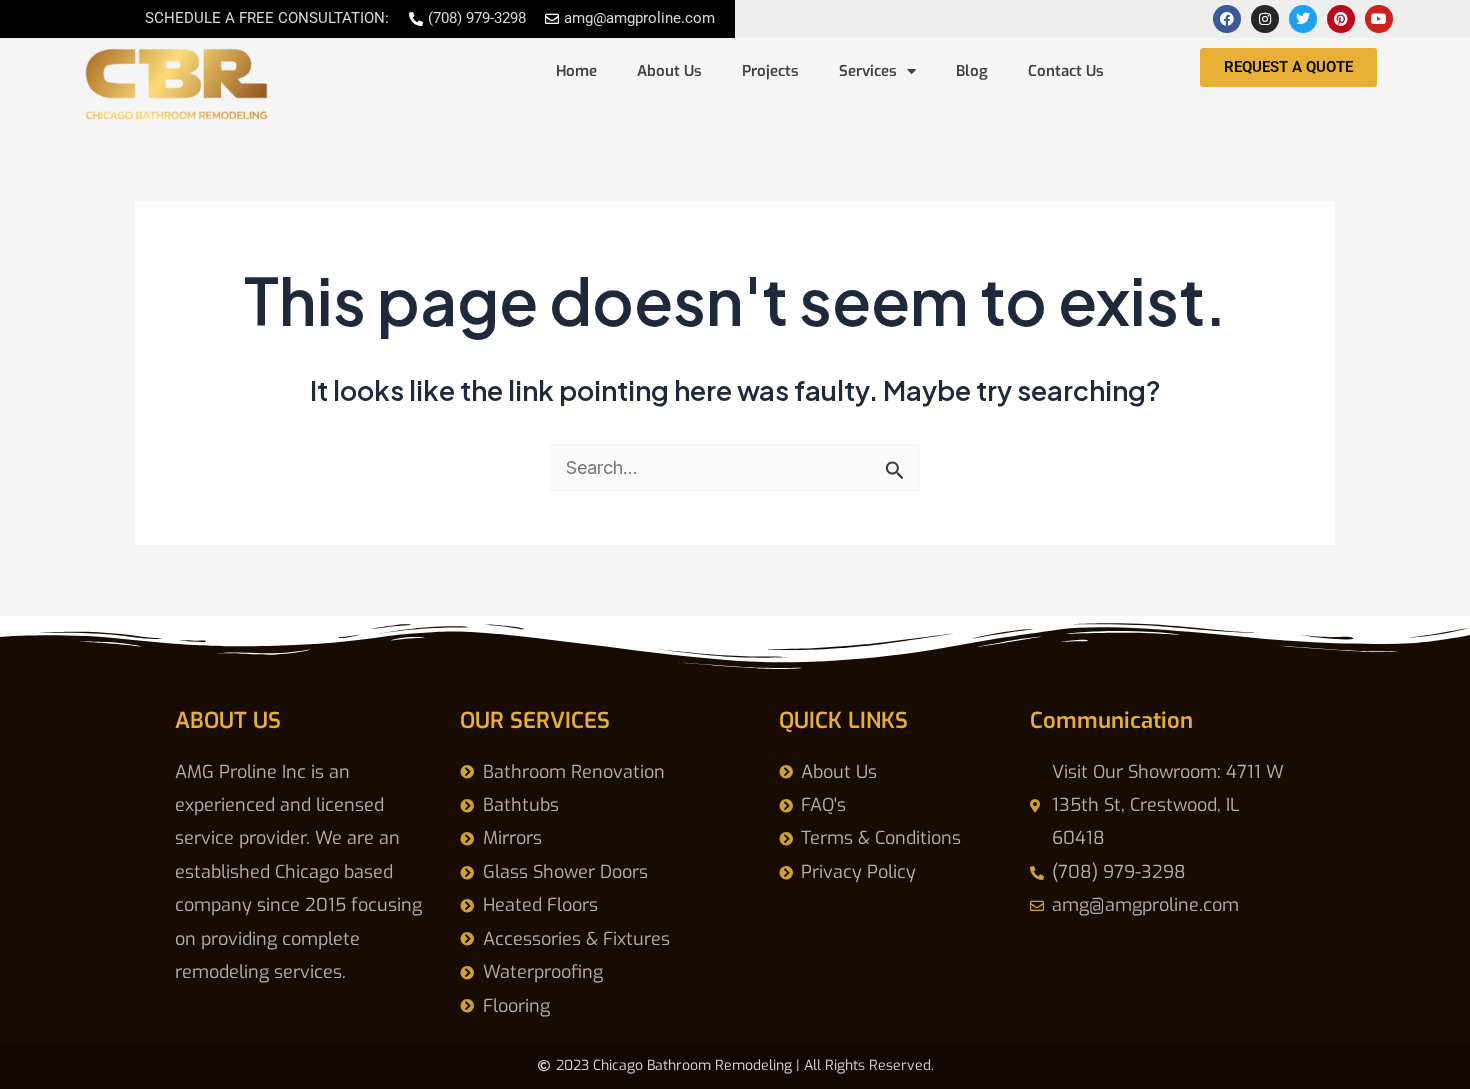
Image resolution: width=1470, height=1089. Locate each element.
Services (868, 71)
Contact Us (1066, 71)
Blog (972, 71)
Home (576, 71)
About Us (669, 71)
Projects (770, 71)
